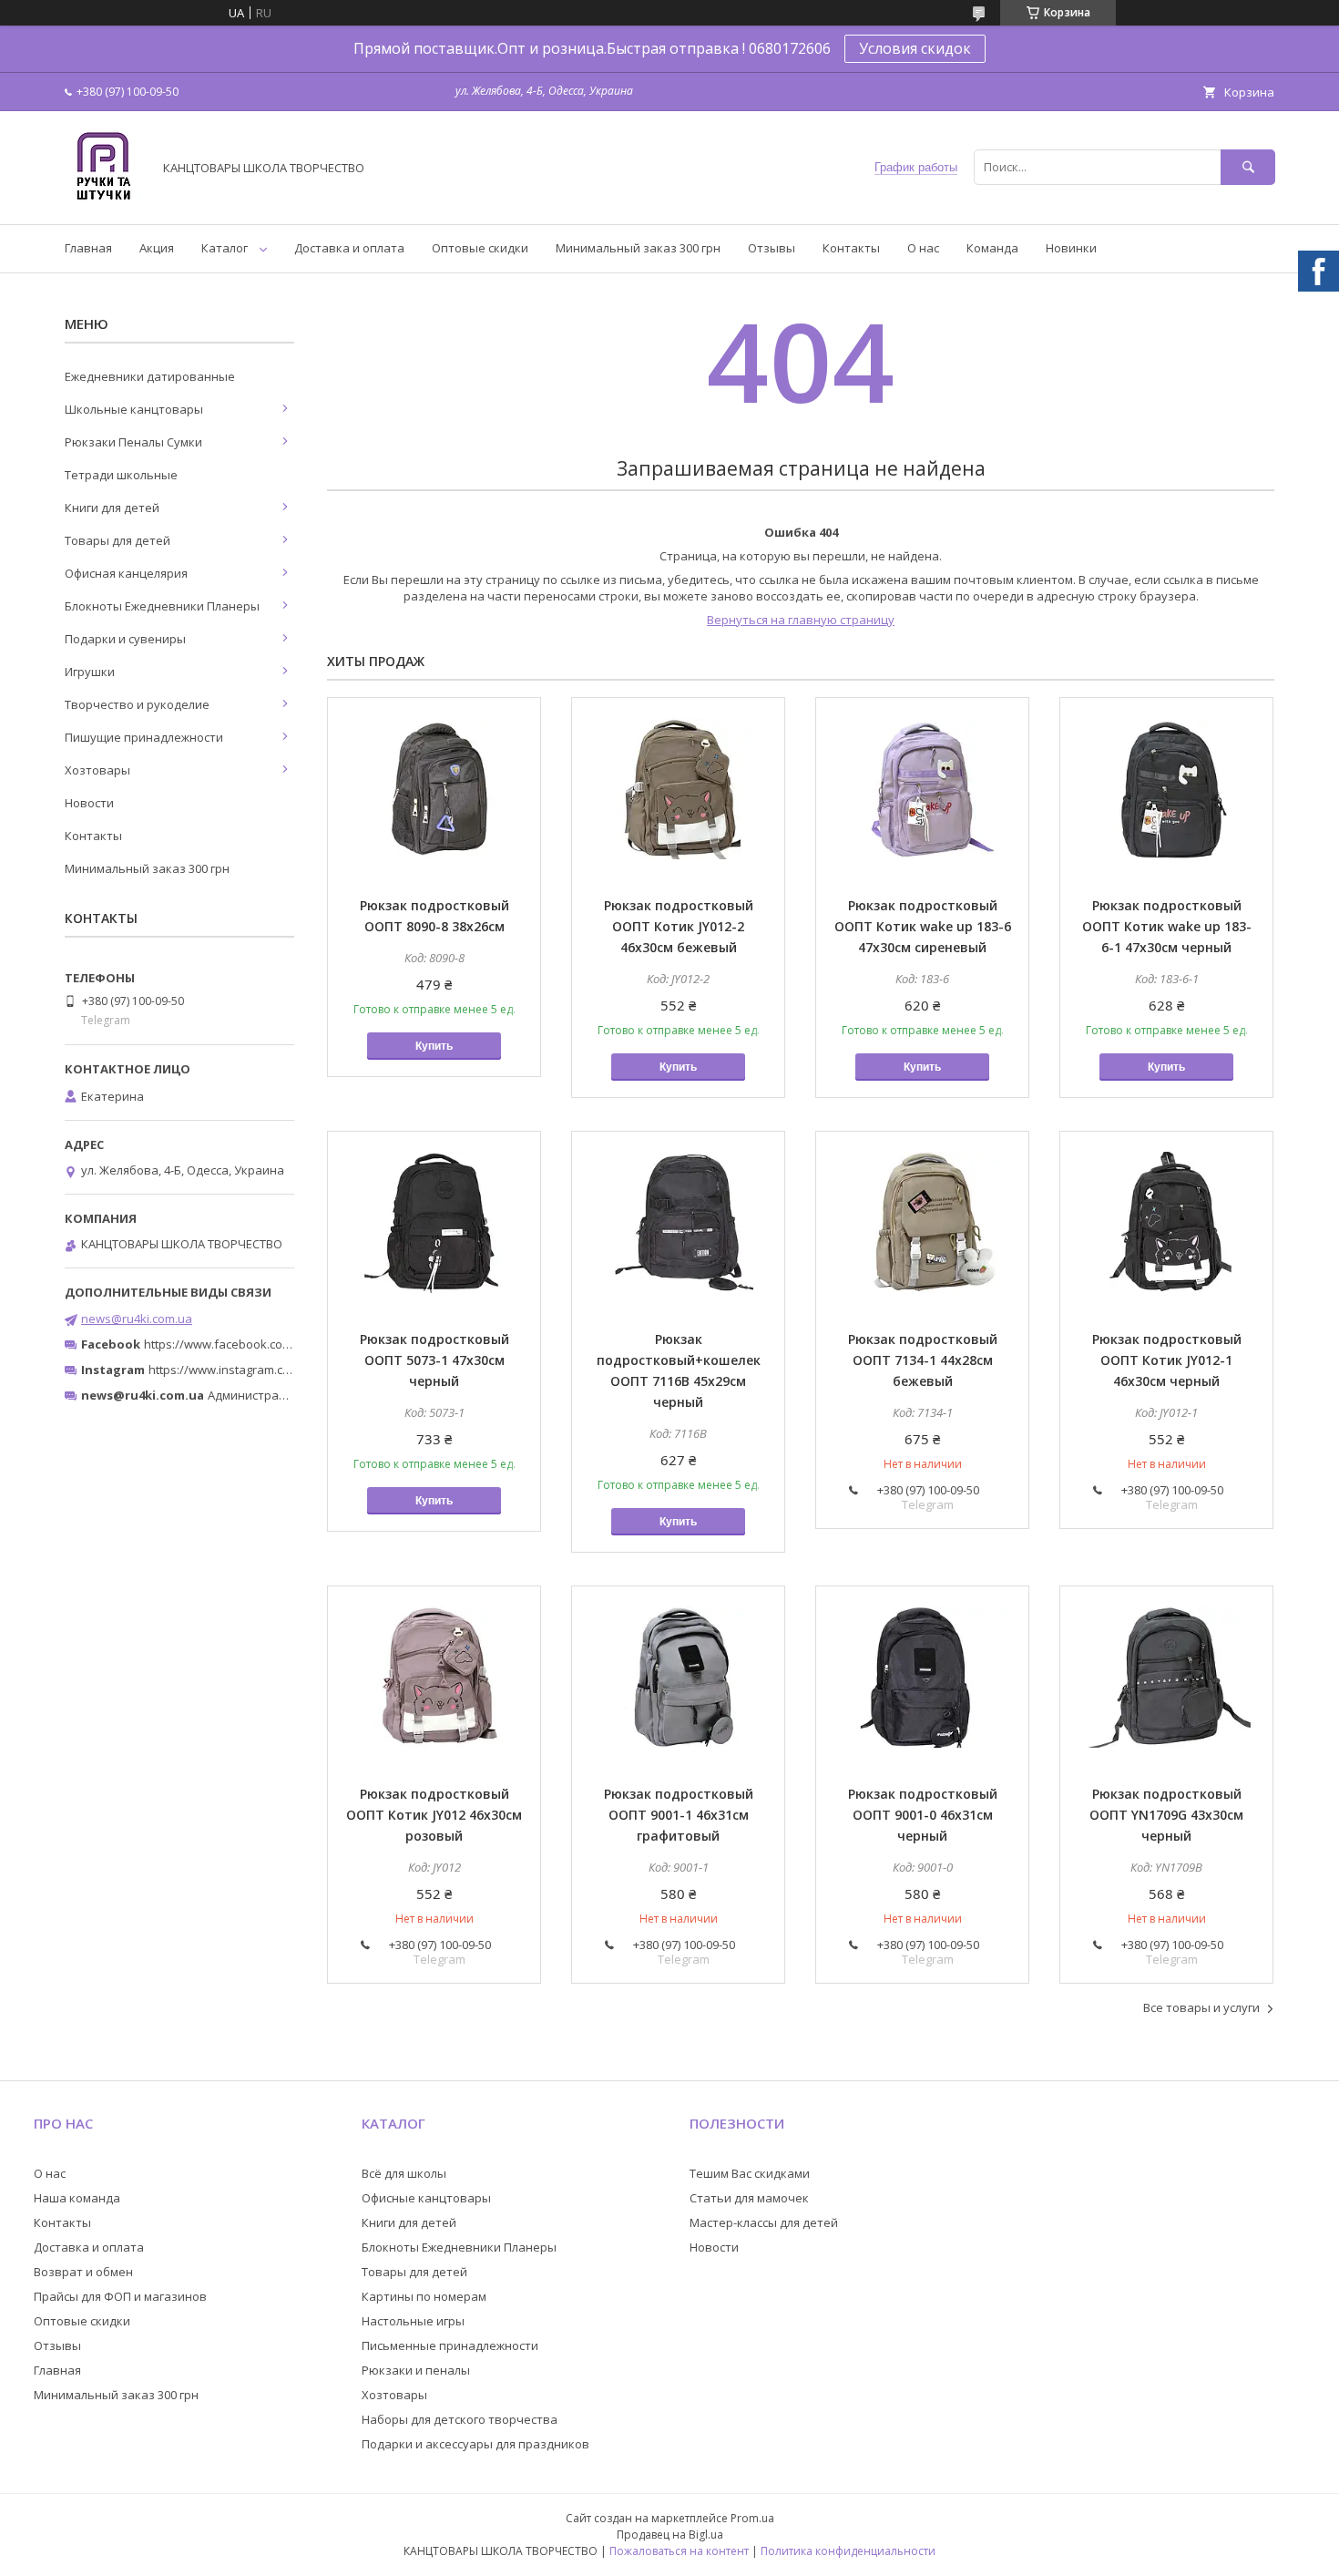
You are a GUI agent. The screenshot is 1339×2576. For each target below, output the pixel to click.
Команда (992, 248)
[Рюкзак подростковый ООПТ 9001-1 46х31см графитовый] (678, 1678)
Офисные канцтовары (426, 2198)
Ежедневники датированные (150, 376)
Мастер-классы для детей (764, 2222)
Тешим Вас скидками (750, 2173)
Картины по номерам (424, 2296)
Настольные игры (413, 2321)
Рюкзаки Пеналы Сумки (133, 442)
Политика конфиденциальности (848, 2551)
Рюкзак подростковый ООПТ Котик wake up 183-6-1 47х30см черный (1167, 926)
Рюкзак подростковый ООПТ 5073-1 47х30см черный (434, 1360)
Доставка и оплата (349, 248)
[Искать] (1248, 167)
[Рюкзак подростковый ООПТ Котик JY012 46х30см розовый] (434, 1678)
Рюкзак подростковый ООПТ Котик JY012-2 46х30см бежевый (679, 926)
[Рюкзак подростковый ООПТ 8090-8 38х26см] (434, 789)
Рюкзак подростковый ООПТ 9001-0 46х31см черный (923, 1815)
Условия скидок (915, 48)
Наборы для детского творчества (460, 2419)
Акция (157, 248)
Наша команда (77, 2198)
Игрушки (90, 672)
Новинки (1071, 248)
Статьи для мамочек (749, 2198)
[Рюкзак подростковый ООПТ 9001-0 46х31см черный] (922, 1678)
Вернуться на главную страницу (801, 620)
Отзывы (772, 248)
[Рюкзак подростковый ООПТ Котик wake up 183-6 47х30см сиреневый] (922, 789)
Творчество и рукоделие (137, 704)
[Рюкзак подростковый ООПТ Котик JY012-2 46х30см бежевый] (678, 789)
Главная (88, 248)
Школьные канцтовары (134, 409)
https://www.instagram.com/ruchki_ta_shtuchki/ (280, 1370)
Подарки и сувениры (125, 639)
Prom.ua (752, 2518)
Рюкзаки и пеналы (416, 2370)
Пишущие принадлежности (144, 737)
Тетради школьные (121, 475)
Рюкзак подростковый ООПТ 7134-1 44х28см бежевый (923, 1360)
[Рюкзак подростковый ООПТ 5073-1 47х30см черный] (434, 1223)
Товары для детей (118, 540)
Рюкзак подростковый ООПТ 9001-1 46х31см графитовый (679, 1815)
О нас (923, 248)
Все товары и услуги (1201, 2007)
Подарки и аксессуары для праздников (475, 2444)
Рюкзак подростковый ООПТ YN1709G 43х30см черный (1166, 1815)
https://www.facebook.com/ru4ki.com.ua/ (258, 1344)
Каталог (225, 248)
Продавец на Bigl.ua (670, 2535)
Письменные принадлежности (450, 2345)
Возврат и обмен (83, 2272)
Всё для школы (404, 2173)
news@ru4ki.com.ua (137, 1319)
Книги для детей (112, 508)
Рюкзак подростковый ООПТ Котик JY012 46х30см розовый (434, 1815)
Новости (89, 803)
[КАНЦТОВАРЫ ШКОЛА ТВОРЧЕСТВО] (103, 200)
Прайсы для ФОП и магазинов (120, 2296)
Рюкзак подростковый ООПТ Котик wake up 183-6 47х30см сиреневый (923, 926)
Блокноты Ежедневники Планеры (162, 606)
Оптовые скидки (480, 248)
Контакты (851, 248)
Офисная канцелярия (126, 573)
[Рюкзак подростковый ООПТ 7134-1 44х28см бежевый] (922, 1223)
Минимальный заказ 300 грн (638, 248)
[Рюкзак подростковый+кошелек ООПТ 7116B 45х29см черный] (678, 1223)
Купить (434, 1046)
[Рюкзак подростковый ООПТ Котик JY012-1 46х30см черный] (1166, 1223)
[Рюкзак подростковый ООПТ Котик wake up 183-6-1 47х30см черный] (1166, 789)
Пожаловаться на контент (679, 2551)
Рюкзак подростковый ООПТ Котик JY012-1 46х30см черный (1167, 1360)
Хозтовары (97, 770)
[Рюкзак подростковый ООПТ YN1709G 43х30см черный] (1166, 1678)
